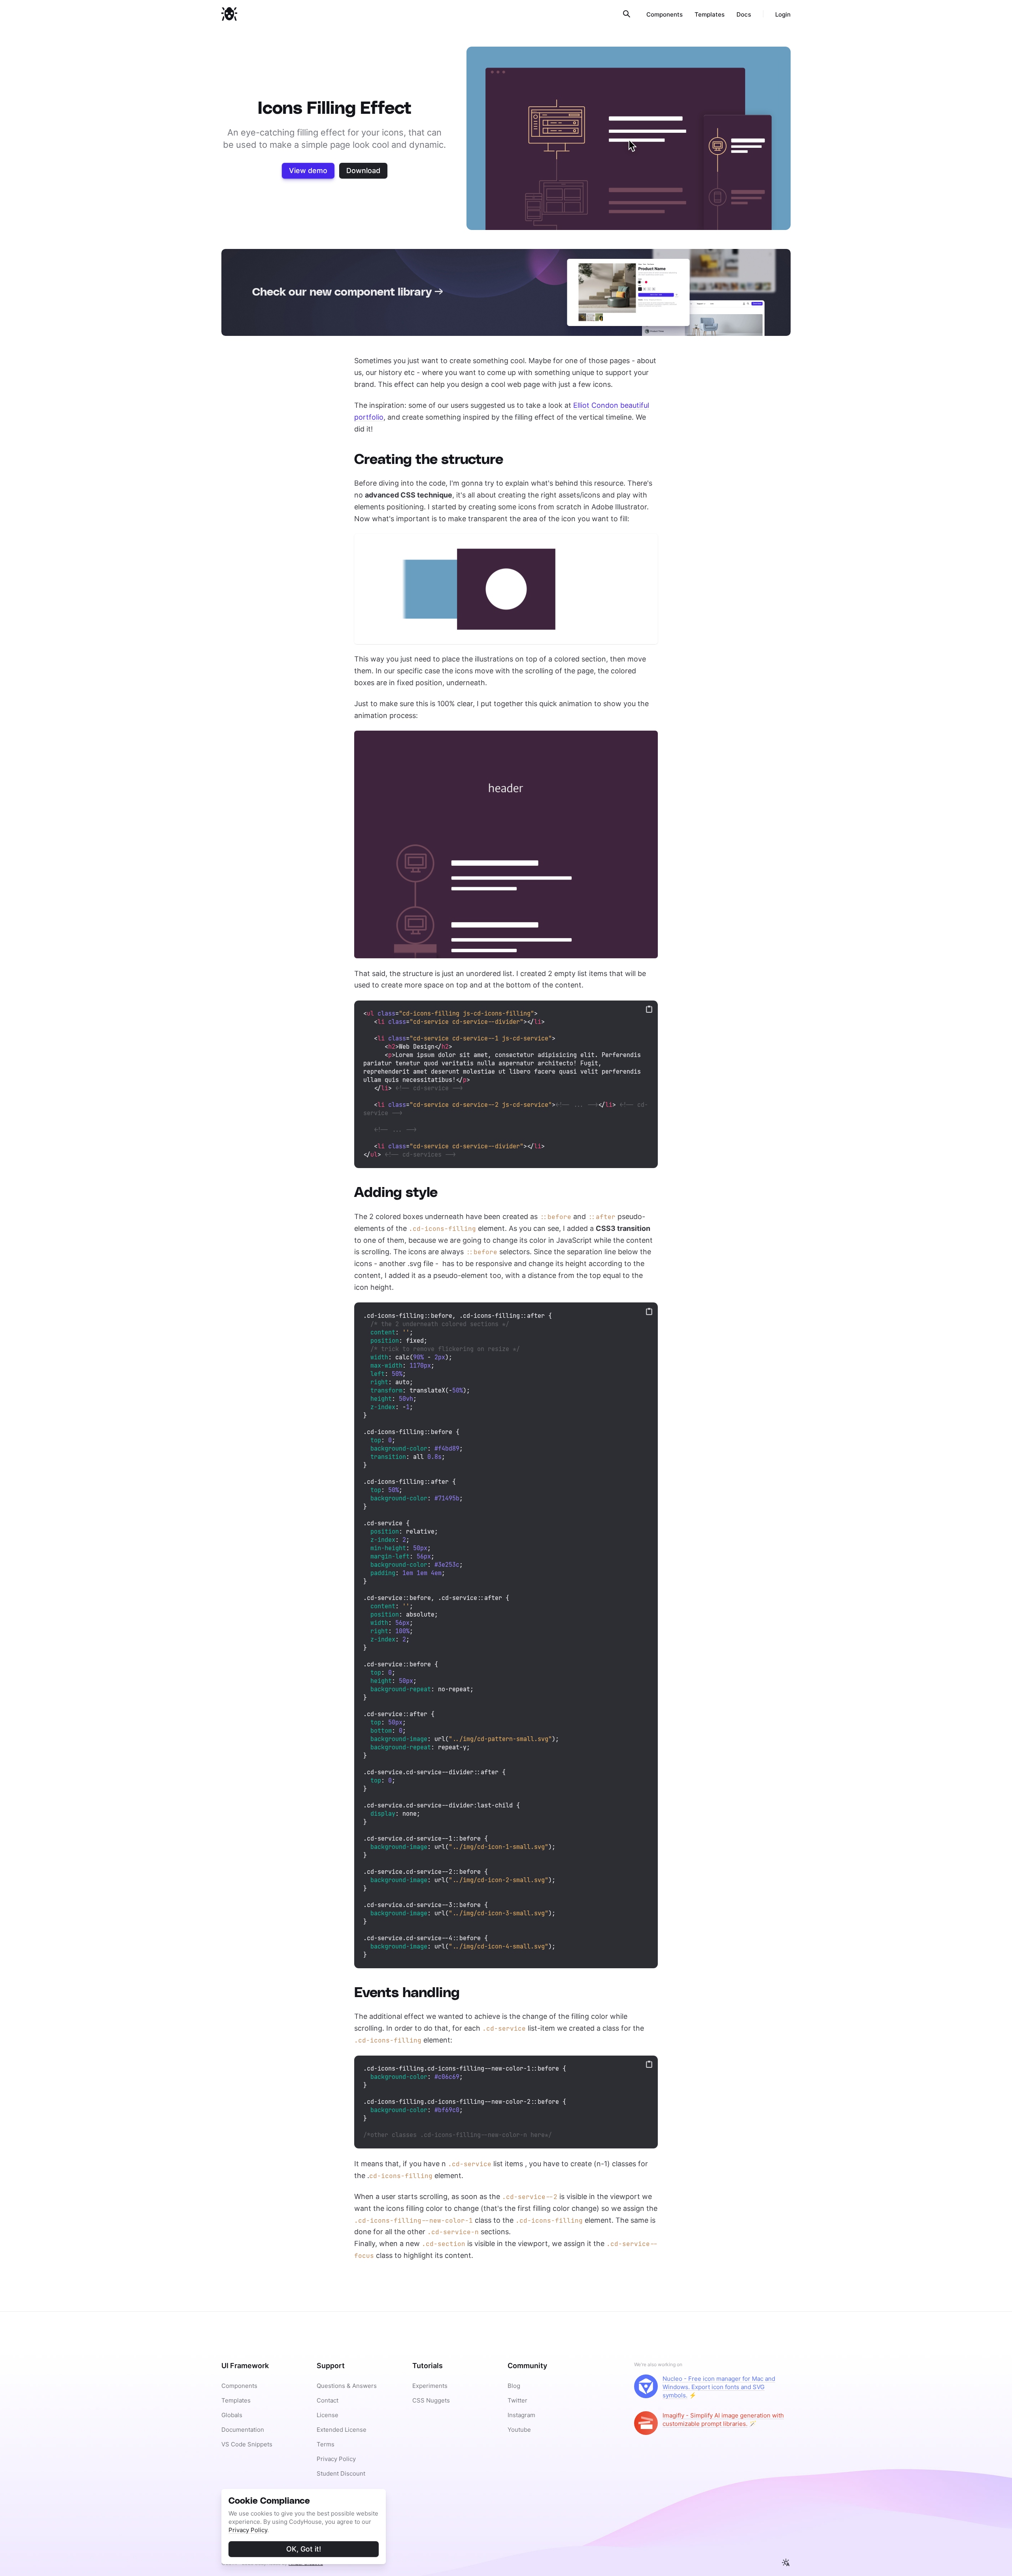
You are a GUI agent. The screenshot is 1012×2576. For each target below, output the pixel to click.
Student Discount (341, 2473)
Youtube (519, 2430)
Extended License (342, 2430)
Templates (710, 14)
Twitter (517, 2400)
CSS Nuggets (431, 2400)
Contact (328, 2400)
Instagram (521, 2415)
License (328, 2415)
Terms (326, 2444)
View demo (308, 171)
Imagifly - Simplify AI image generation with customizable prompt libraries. (723, 2420)
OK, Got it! (304, 2549)
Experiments (430, 2386)
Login (783, 14)
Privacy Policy (248, 2530)
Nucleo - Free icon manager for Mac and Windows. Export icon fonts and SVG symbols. (719, 2387)
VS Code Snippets (247, 2444)
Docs (744, 14)
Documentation (243, 2430)
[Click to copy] (649, 1009)
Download (363, 171)
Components (665, 14)
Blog (514, 2386)
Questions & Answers (347, 2386)
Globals (232, 2415)
